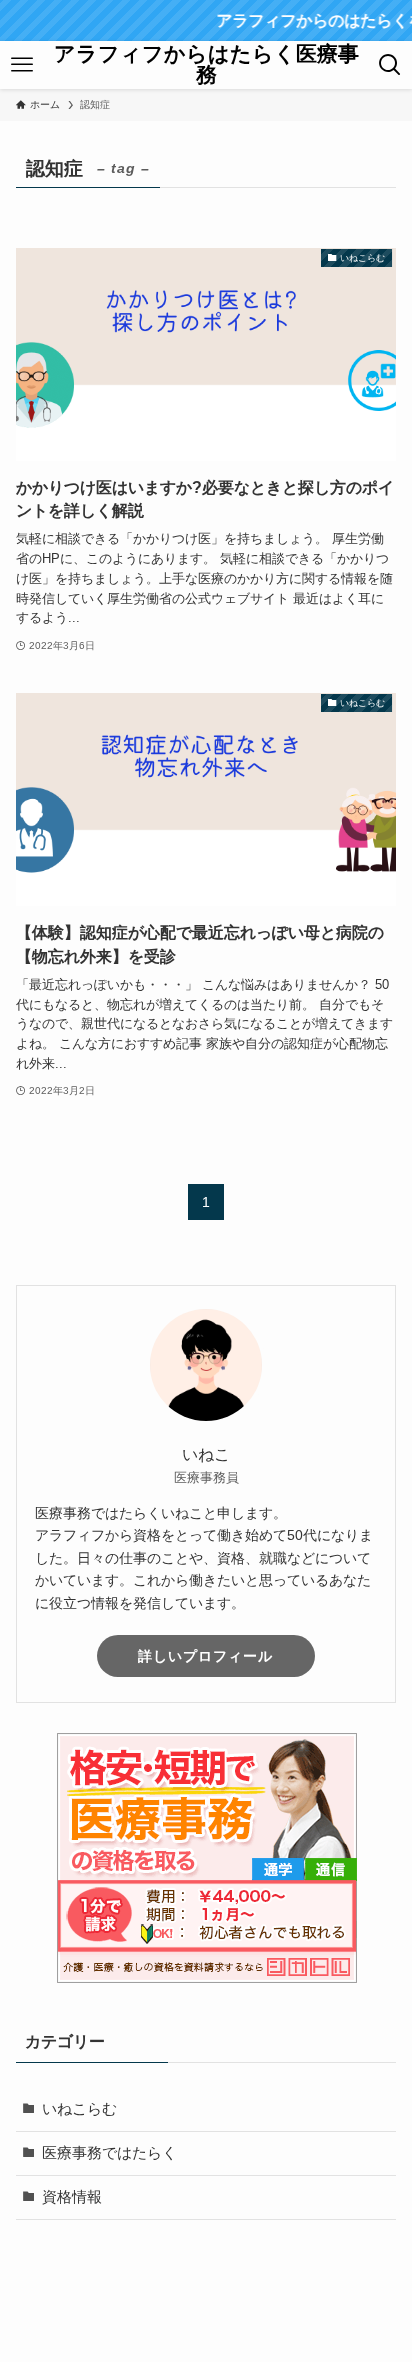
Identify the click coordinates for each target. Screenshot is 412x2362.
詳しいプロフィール (205, 1656)
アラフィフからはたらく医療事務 (206, 64)
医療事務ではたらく (109, 2153)
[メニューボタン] (22, 65)
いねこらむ (79, 2109)
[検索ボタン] (389, 65)
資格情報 (72, 2197)
